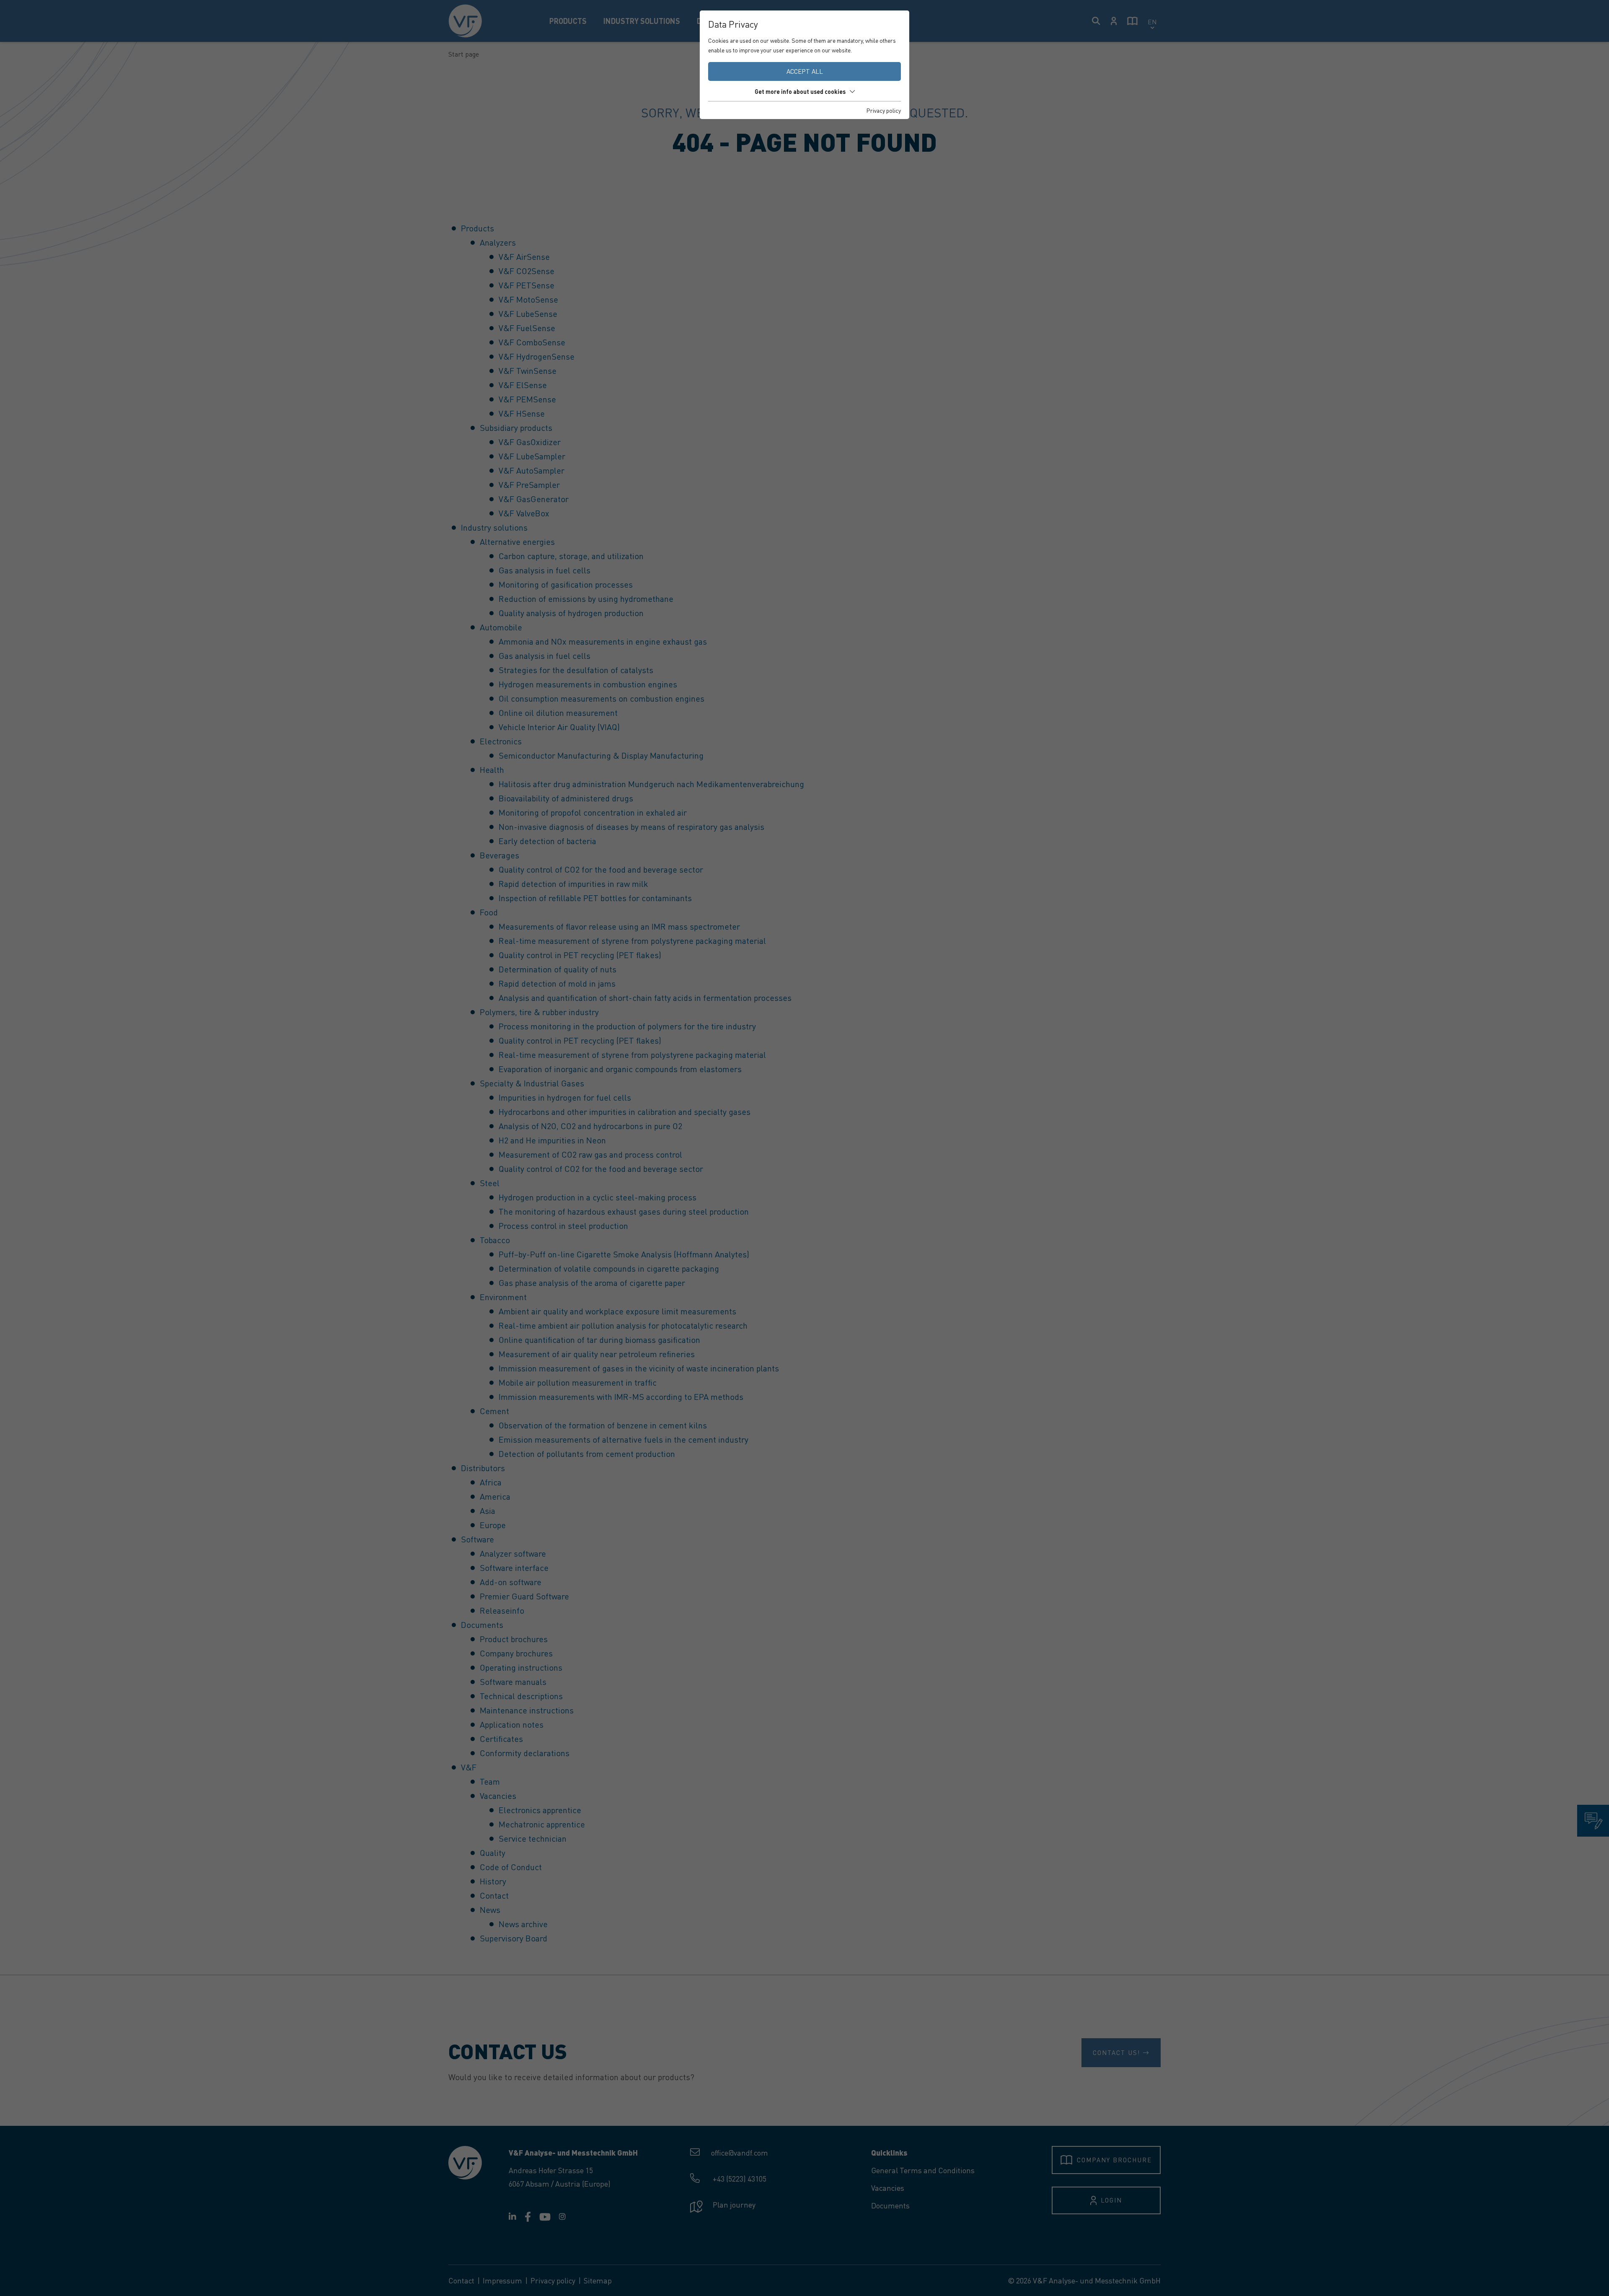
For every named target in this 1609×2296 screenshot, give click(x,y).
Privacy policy (884, 110)
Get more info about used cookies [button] (800, 91)
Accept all (805, 71)
